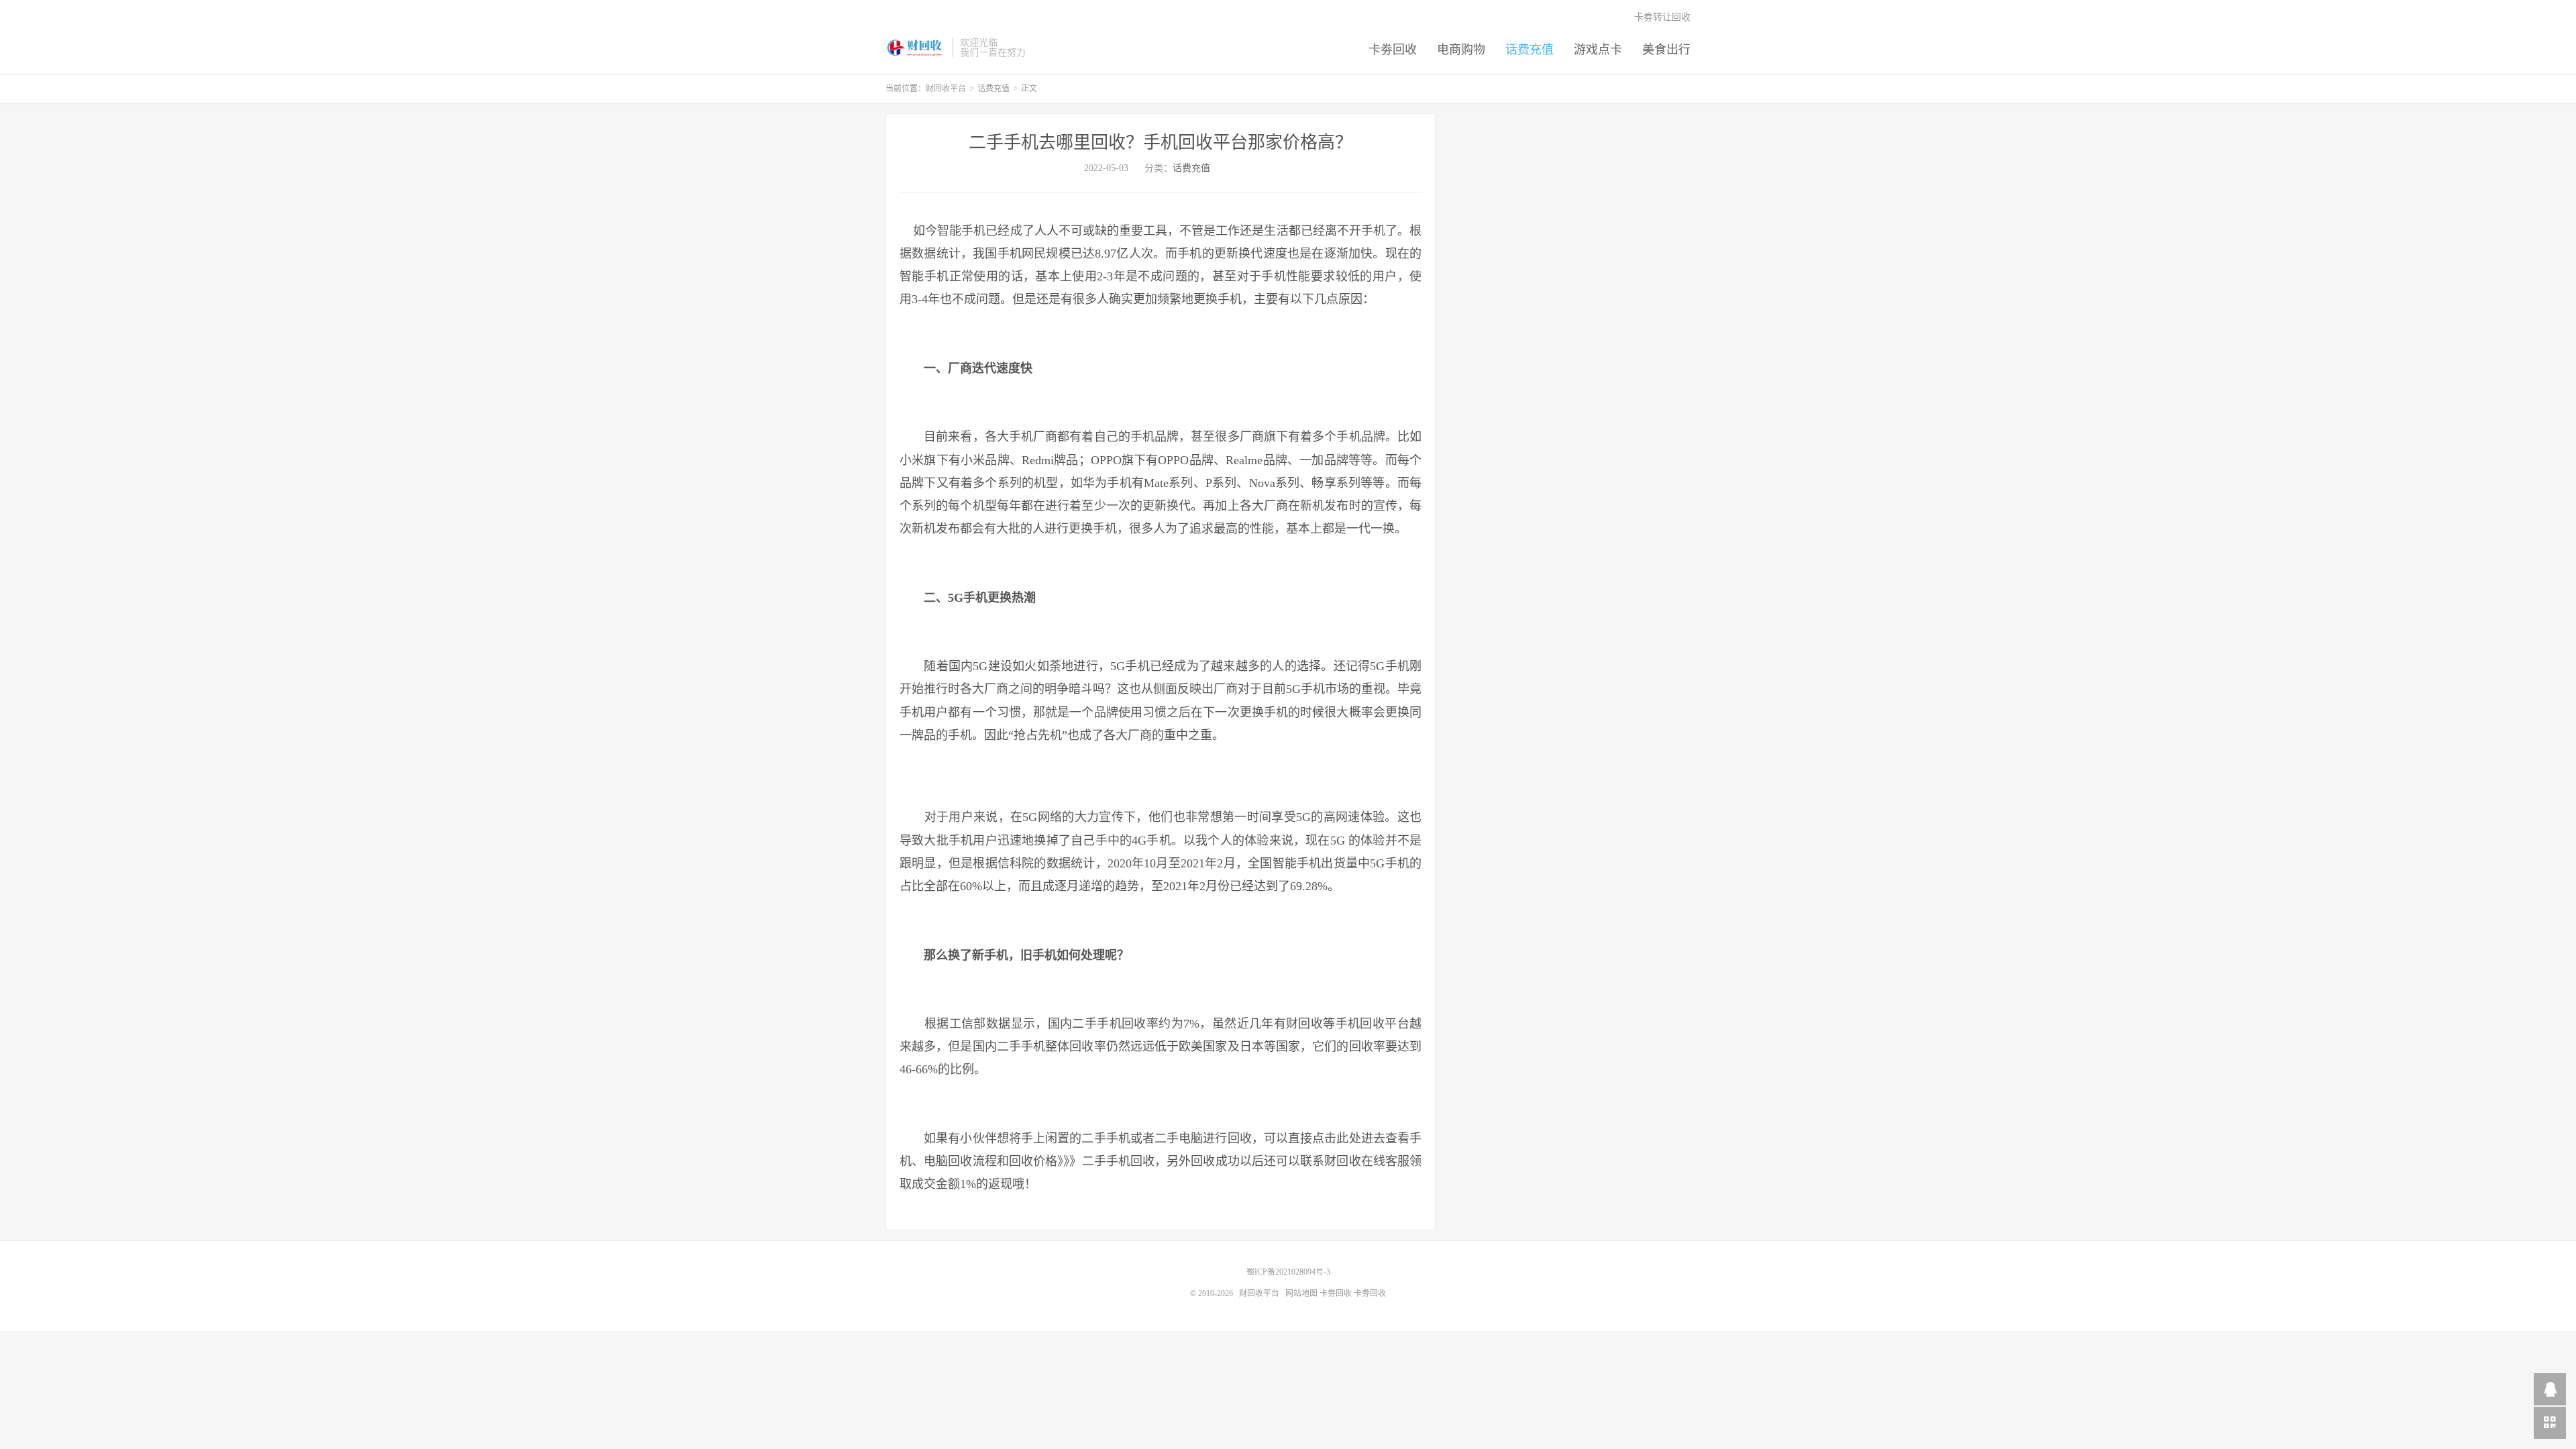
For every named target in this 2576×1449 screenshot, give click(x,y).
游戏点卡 (1598, 50)
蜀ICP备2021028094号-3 (1288, 1272)
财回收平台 (915, 48)
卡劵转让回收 (1662, 17)
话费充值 (1529, 50)
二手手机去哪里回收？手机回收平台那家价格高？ (1161, 143)
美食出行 (1666, 50)
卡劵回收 (1393, 50)
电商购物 (1461, 50)
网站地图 (1301, 1293)
